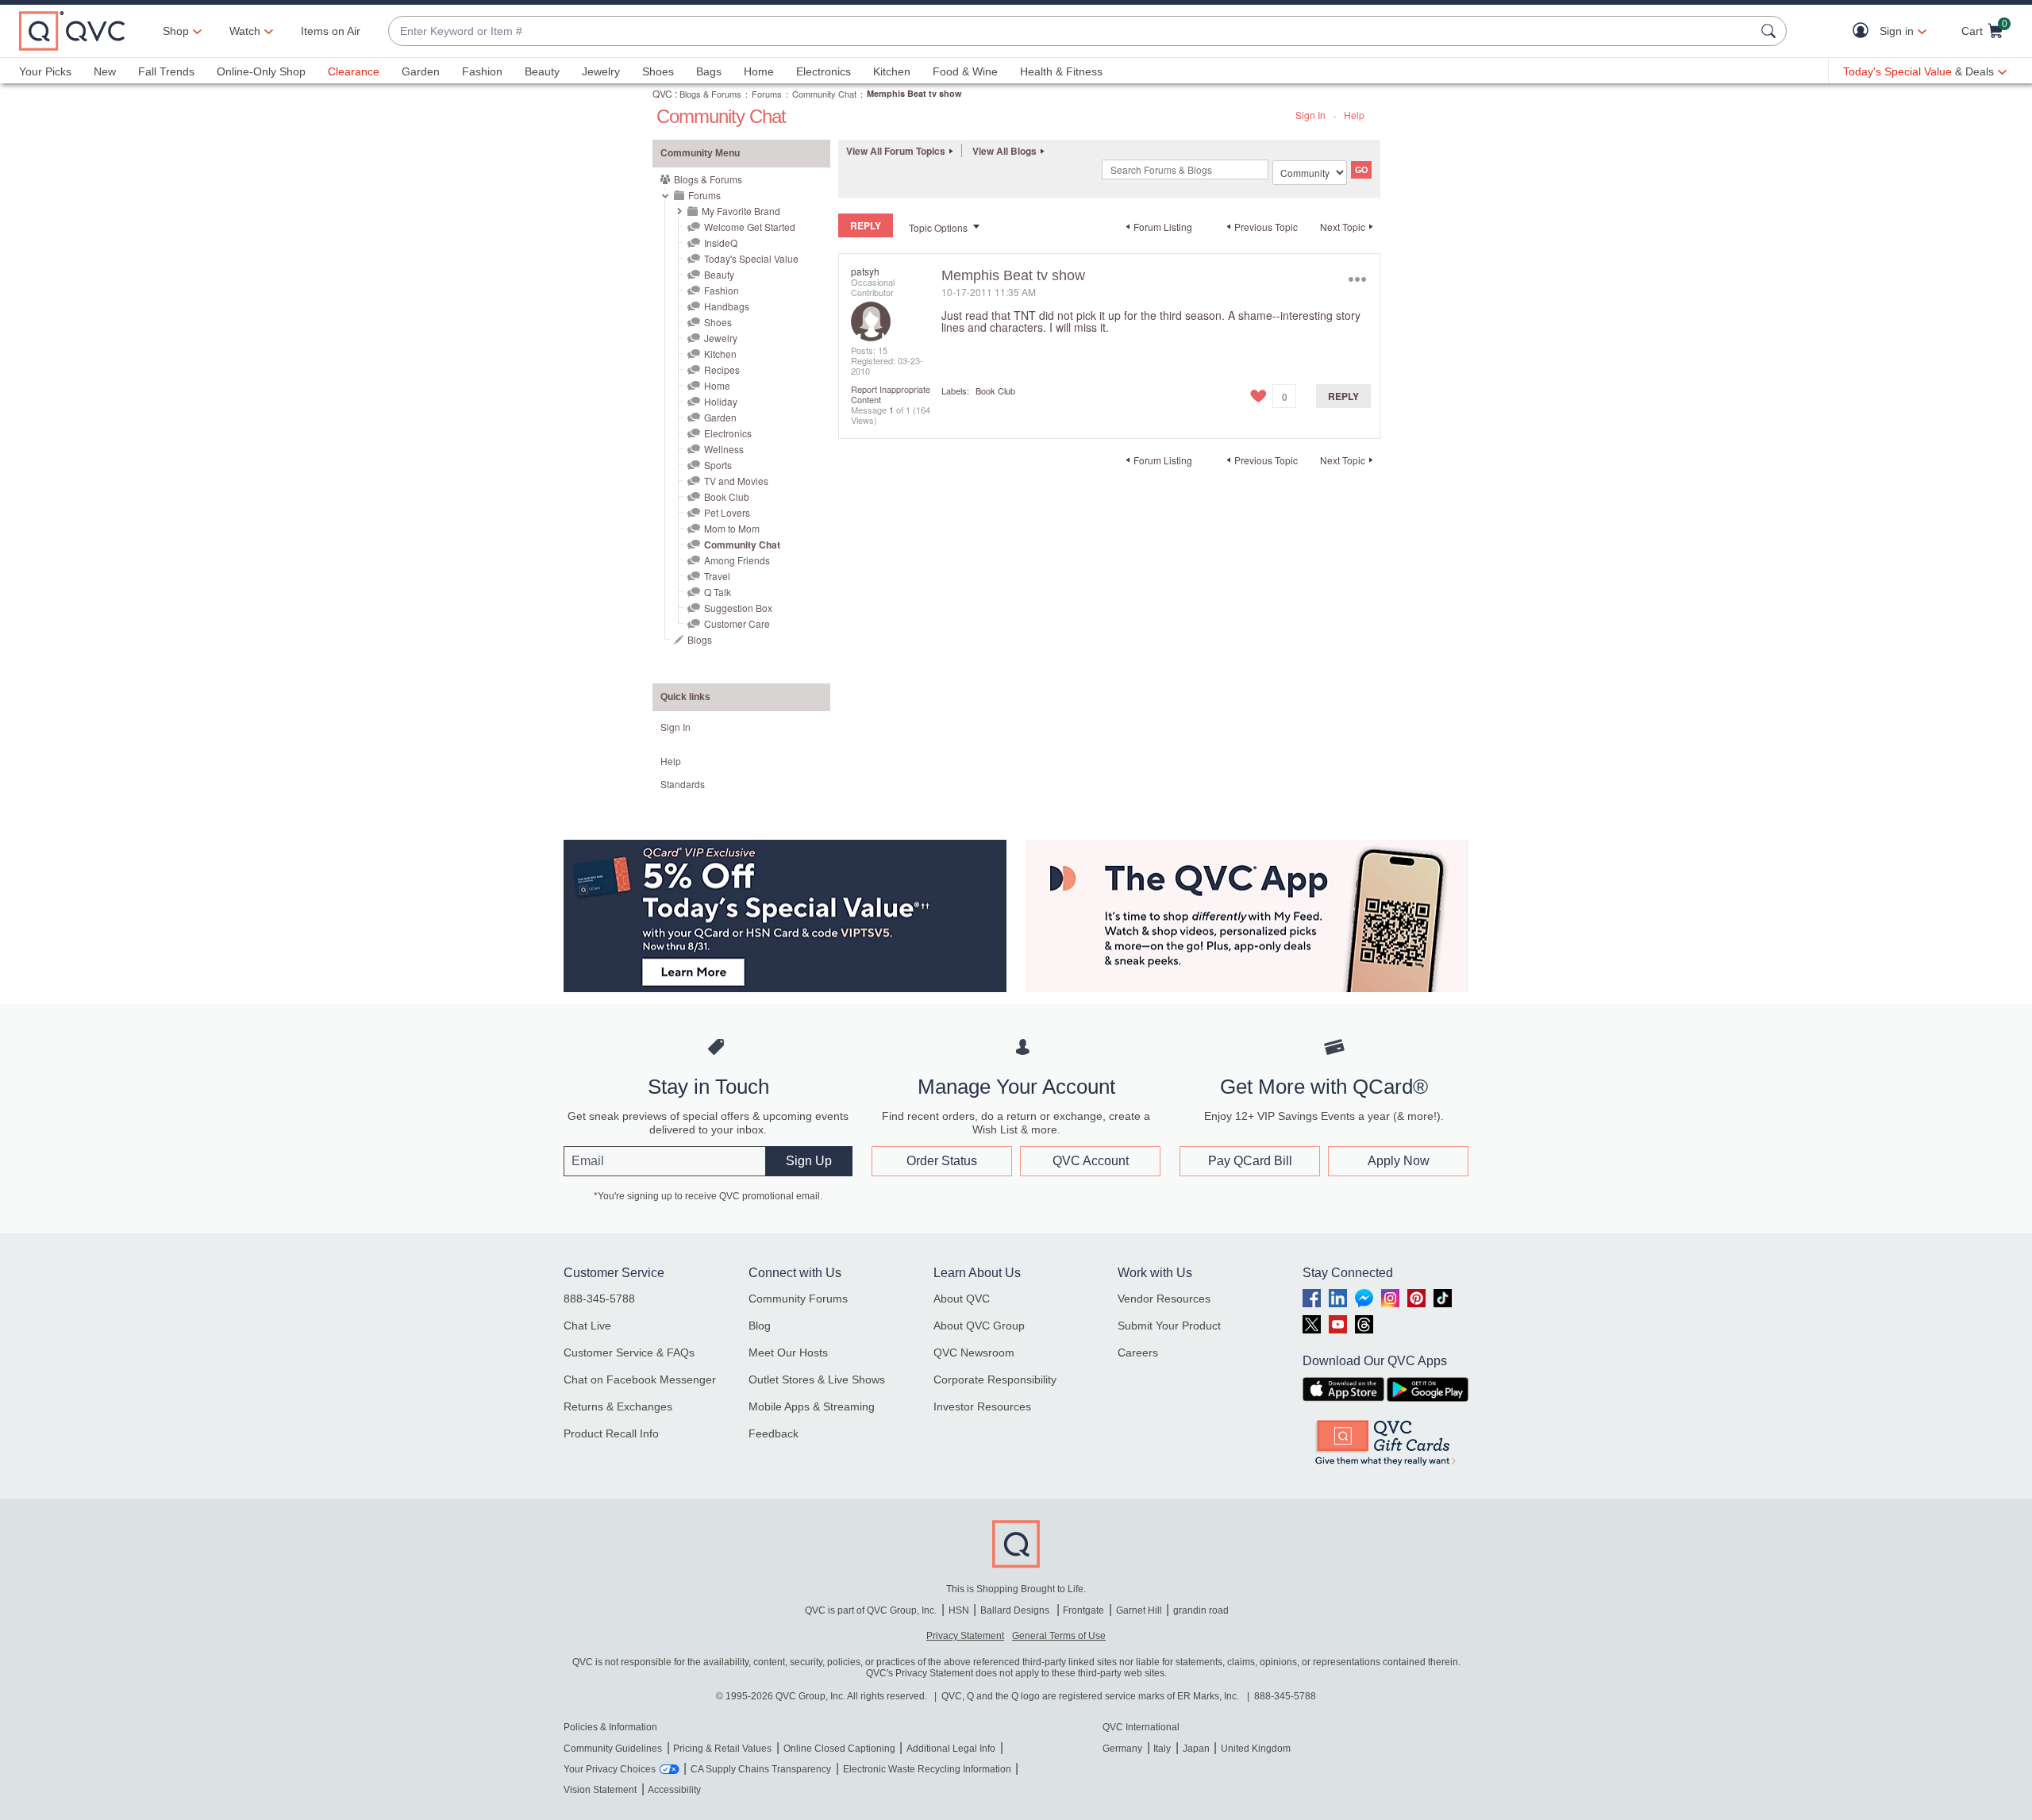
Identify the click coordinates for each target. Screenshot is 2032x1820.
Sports (718, 465)
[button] (1864, 31)
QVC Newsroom (974, 1352)
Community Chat (824, 94)
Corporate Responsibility (995, 1379)
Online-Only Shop (261, 71)
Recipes (722, 369)
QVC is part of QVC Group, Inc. (871, 1610)
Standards (683, 784)
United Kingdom (1256, 1749)
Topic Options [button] (938, 227)
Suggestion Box (738, 608)
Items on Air (331, 31)
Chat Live (587, 1326)
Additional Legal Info (951, 1749)
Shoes (658, 71)
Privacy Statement (965, 1636)
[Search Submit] (1771, 31)
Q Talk (718, 592)
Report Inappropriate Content (891, 394)
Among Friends (737, 560)
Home (759, 71)
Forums (767, 94)
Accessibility (674, 1790)
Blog (760, 1326)
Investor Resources (982, 1406)
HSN (959, 1610)
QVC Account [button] (1091, 1161)
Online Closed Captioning (839, 1749)
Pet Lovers (727, 512)
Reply (1343, 396)
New (105, 71)
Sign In (1310, 115)
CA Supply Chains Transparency (761, 1769)
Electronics (824, 71)
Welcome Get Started (750, 227)
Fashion (482, 71)
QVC (662, 93)
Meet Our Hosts (788, 1352)
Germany (1122, 1749)
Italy (1162, 1749)
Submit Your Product (1169, 1326)
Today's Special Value (751, 258)
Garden (421, 71)
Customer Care (737, 623)
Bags (709, 71)
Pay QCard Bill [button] (1250, 1161)
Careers (1138, 1352)
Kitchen (892, 71)
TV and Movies (736, 481)
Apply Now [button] (1399, 1161)
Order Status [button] (942, 1161)
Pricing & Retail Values (722, 1749)
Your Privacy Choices (610, 1769)
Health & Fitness (1061, 71)
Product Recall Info (611, 1433)
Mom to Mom (732, 528)
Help (1354, 115)
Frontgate (1083, 1610)
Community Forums (798, 1299)
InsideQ (721, 242)
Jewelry (601, 71)
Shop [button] (176, 31)
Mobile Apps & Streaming (812, 1406)
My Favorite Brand (741, 211)
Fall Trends (166, 71)
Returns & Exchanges (618, 1406)
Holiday (721, 401)
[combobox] (1072, 31)
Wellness (724, 449)
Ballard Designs (1016, 1610)
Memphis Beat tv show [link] (914, 93)
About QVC (962, 1299)
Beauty (542, 71)
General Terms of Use (1059, 1636)
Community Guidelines (613, 1749)
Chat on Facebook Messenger (640, 1379)
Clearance (354, 71)
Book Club (727, 496)
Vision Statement (600, 1790)
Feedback (774, 1433)
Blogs (700, 639)
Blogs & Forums (710, 94)
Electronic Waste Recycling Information (927, 1769)
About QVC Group (979, 1326)
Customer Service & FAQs (629, 1352)
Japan (1196, 1749)
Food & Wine (965, 71)
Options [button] (1357, 279)
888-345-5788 (599, 1299)
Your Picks (45, 71)
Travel (717, 576)
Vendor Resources (1164, 1299)
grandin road (1201, 1610)
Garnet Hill (1139, 1610)
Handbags (727, 306)
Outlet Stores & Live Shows (817, 1379)
